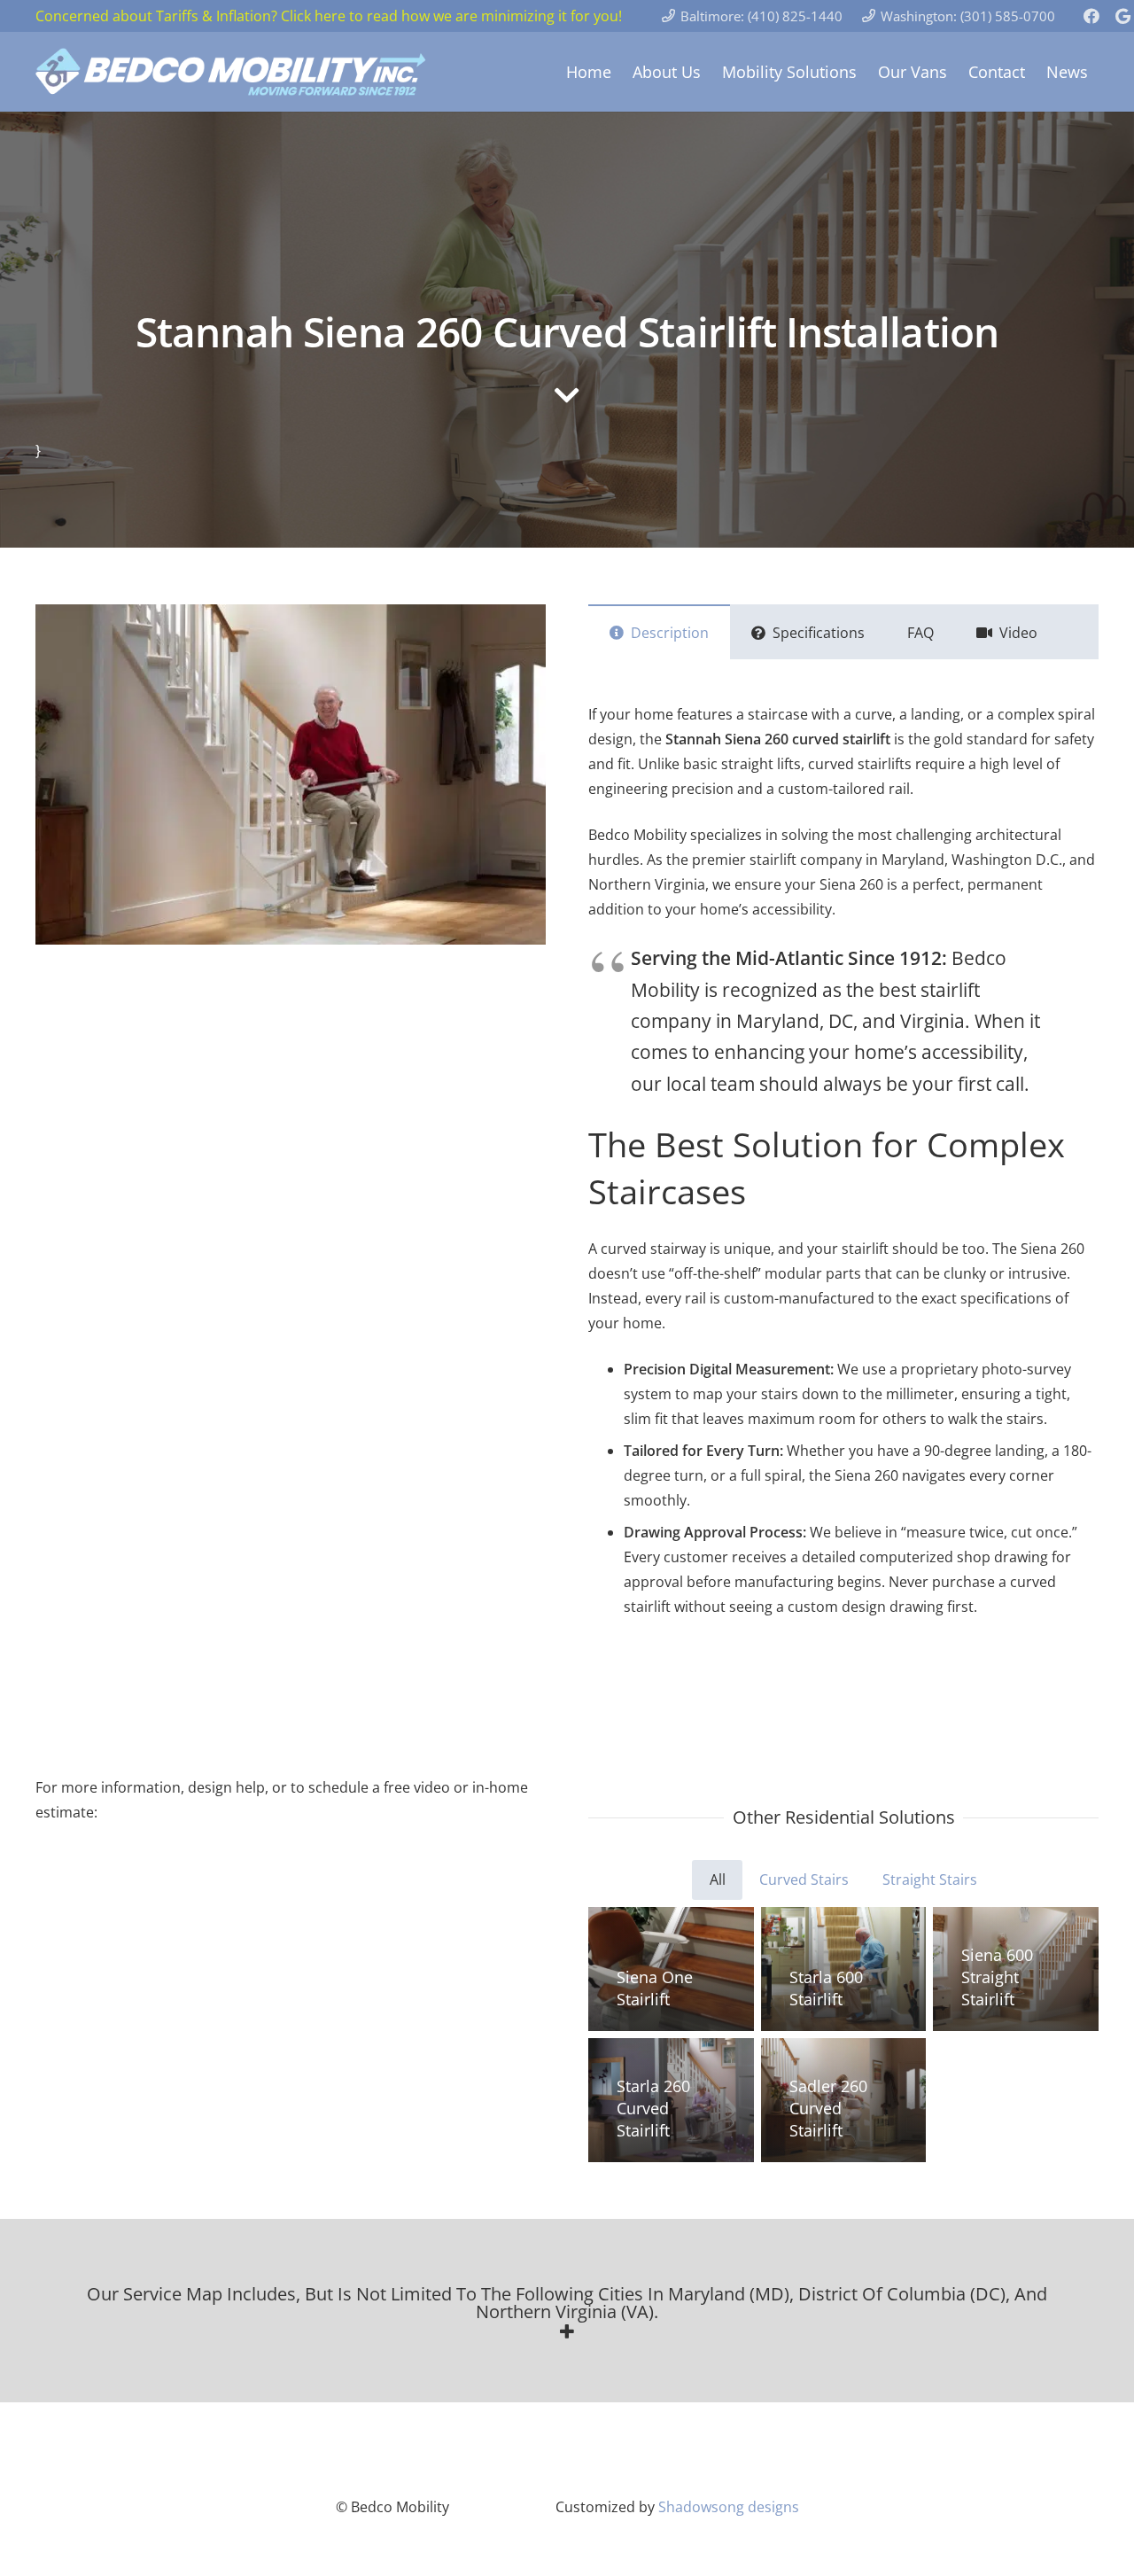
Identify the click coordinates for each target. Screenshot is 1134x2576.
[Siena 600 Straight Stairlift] (1016, 1969)
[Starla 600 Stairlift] (844, 1969)
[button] (567, 2313)
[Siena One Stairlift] (671, 1969)
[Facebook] (1091, 16)
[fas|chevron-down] (567, 397)
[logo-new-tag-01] (232, 72)
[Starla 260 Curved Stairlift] (671, 2100)
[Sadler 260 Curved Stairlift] (844, 2100)
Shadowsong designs (729, 2507)
